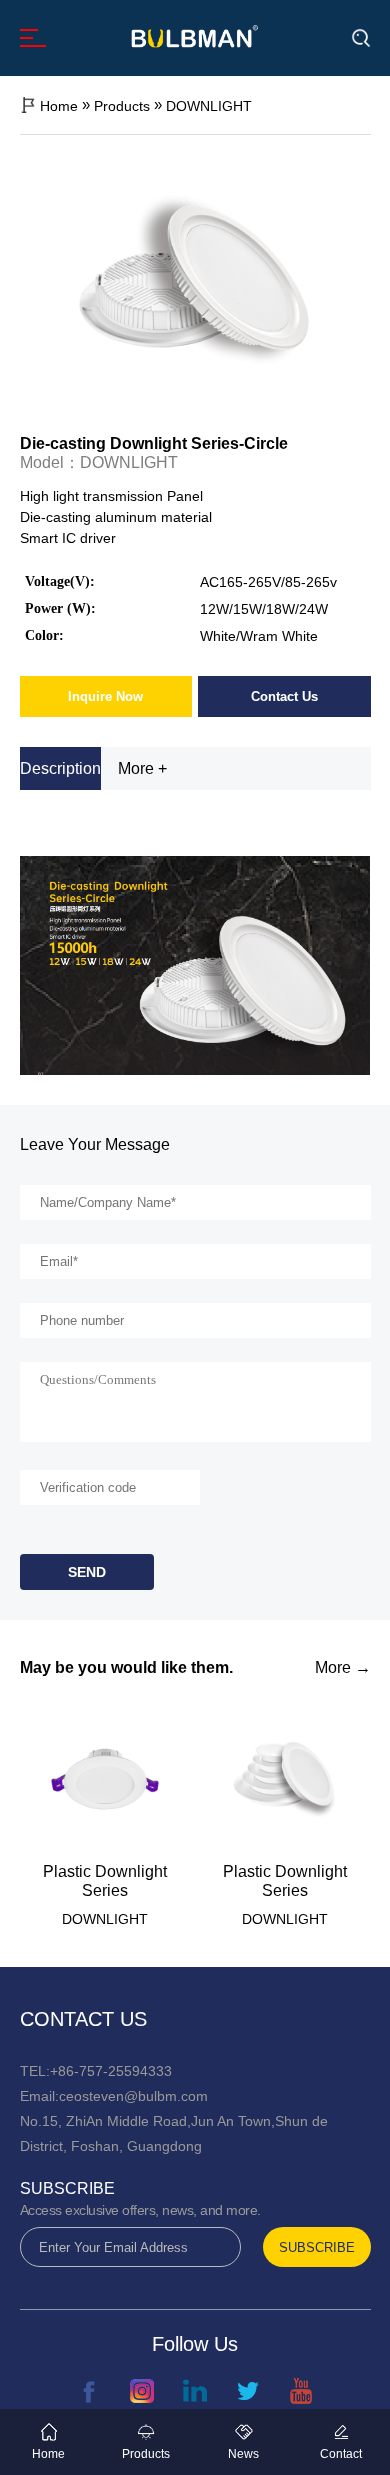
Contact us (83, 2019)
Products (122, 106)
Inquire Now (105, 696)
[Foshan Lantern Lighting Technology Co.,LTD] (195, 36)
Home (59, 106)
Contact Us (284, 696)
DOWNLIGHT (209, 106)
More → (343, 1668)
